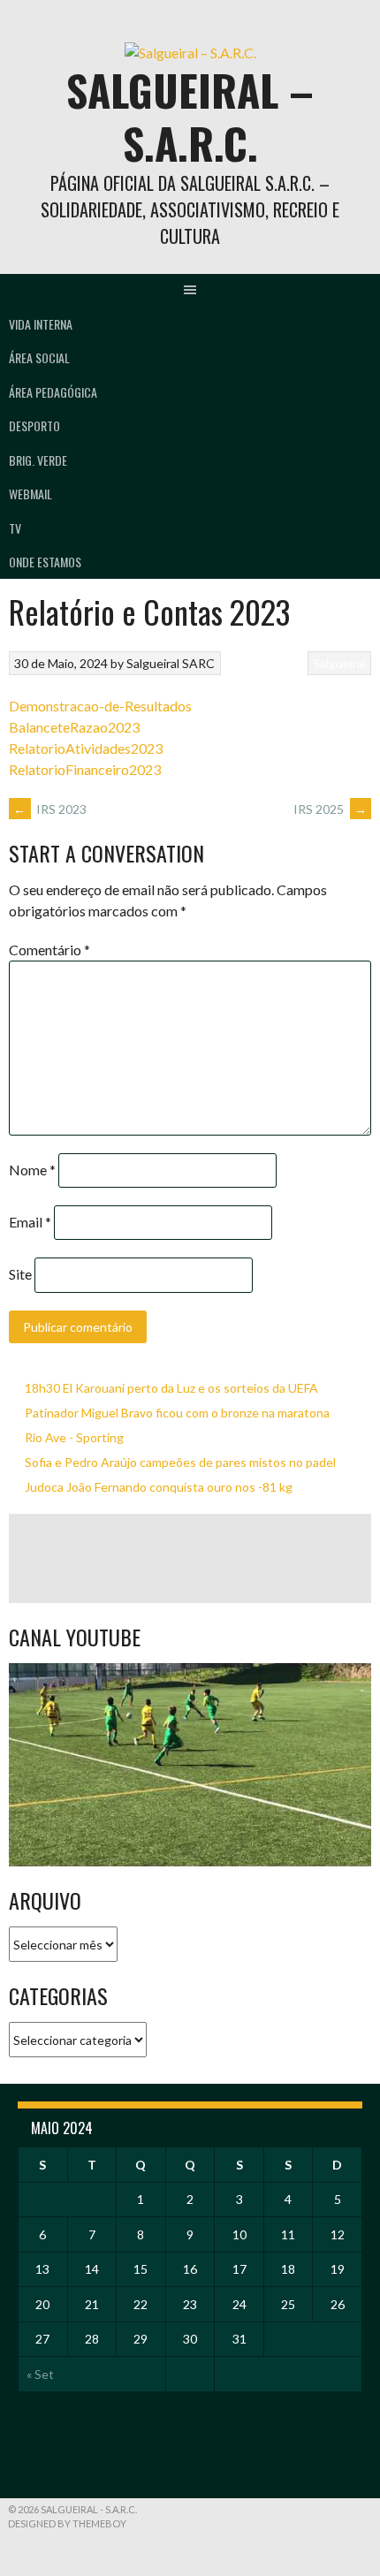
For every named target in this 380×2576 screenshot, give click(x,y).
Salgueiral (339, 663)
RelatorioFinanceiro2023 (85, 769)
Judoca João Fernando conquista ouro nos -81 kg (159, 1487)
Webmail (30, 494)
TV (15, 528)
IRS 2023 (50, 809)
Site (20, 1274)
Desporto (34, 426)
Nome (32, 1170)
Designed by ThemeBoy (67, 2523)
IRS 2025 (330, 809)
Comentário (49, 950)
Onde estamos (45, 562)
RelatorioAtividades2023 (86, 748)
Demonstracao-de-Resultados (100, 706)
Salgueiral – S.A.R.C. (190, 116)
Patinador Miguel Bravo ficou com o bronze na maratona (177, 1413)
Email (30, 1222)
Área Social (39, 357)
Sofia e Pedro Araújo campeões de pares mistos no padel (180, 1462)
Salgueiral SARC (171, 663)
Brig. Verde (38, 460)
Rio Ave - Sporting (74, 1437)
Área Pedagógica (53, 392)
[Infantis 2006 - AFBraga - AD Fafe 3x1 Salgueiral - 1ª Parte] (190, 1765)
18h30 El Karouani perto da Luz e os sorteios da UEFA (171, 1388)
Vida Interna (41, 324)
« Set (40, 2374)
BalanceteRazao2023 (74, 727)
